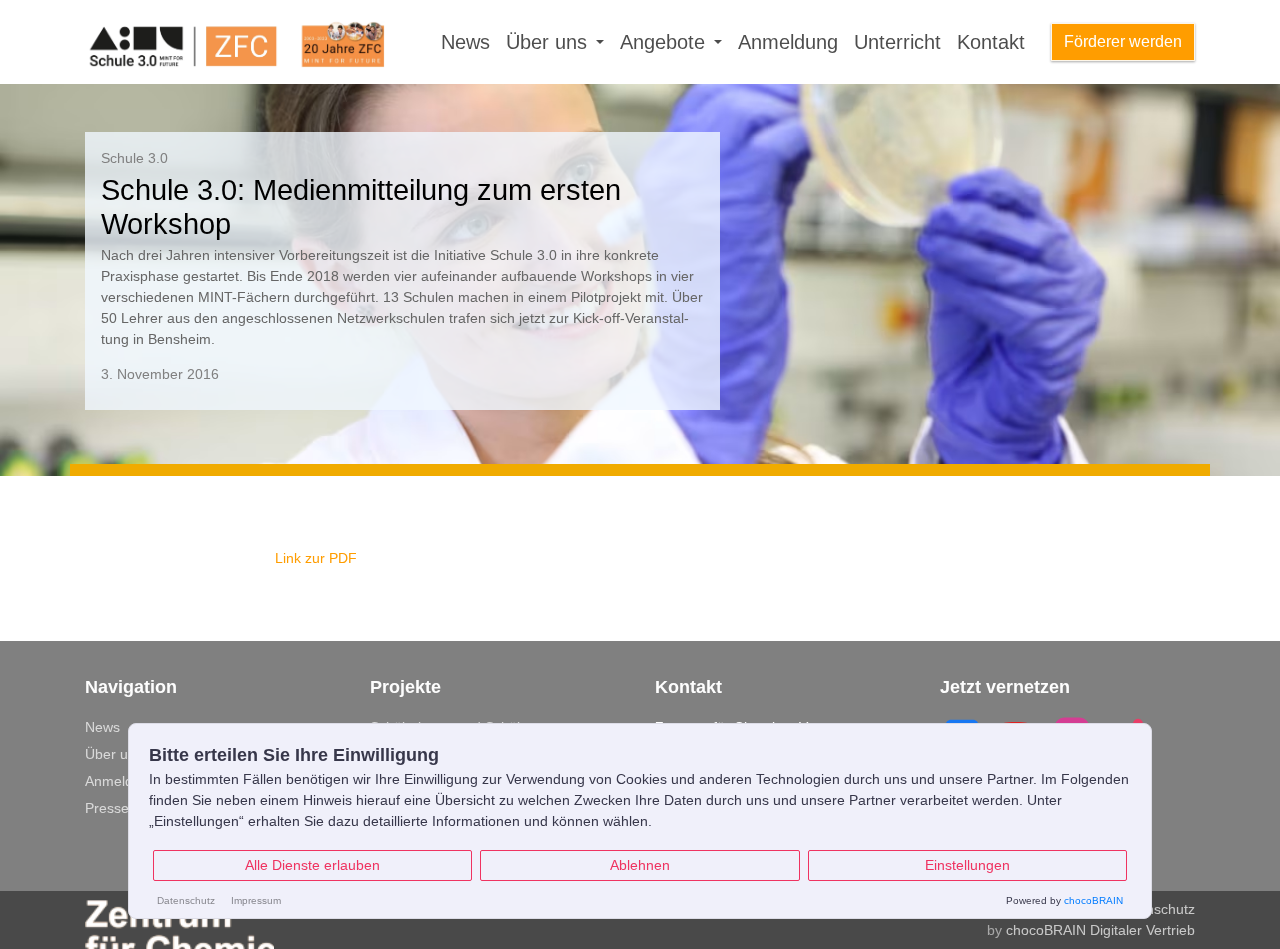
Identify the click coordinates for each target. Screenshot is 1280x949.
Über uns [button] (549, 42)
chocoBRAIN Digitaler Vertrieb (1100, 930)
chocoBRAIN (1093, 900)
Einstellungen (967, 865)
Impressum (256, 900)
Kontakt (991, 42)
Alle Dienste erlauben (312, 865)
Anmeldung (788, 42)
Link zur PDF (316, 558)
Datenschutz (1155, 909)
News (465, 42)
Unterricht (897, 42)
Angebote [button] (665, 42)
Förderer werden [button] (1123, 41)
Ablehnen (640, 865)
